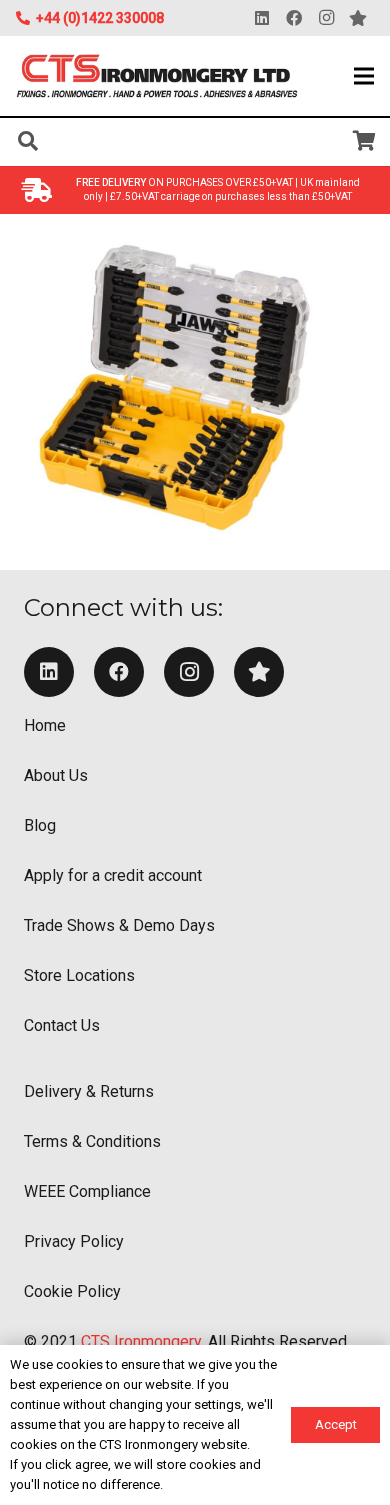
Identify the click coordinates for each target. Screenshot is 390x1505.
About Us (56, 775)
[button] (364, 76)
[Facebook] (294, 18)
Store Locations (79, 975)
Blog (40, 825)
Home (45, 725)
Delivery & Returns (89, 1091)
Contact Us (62, 1025)
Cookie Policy (72, 1291)
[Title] (259, 672)
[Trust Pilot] (358, 18)
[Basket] (365, 141)
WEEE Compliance (87, 1191)
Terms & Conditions (92, 1141)
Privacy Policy (74, 1241)
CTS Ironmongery (141, 1341)
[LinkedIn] (262, 18)
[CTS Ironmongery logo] (157, 76)
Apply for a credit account (113, 875)
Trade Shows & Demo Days (119, 925)
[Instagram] (326, 18)
